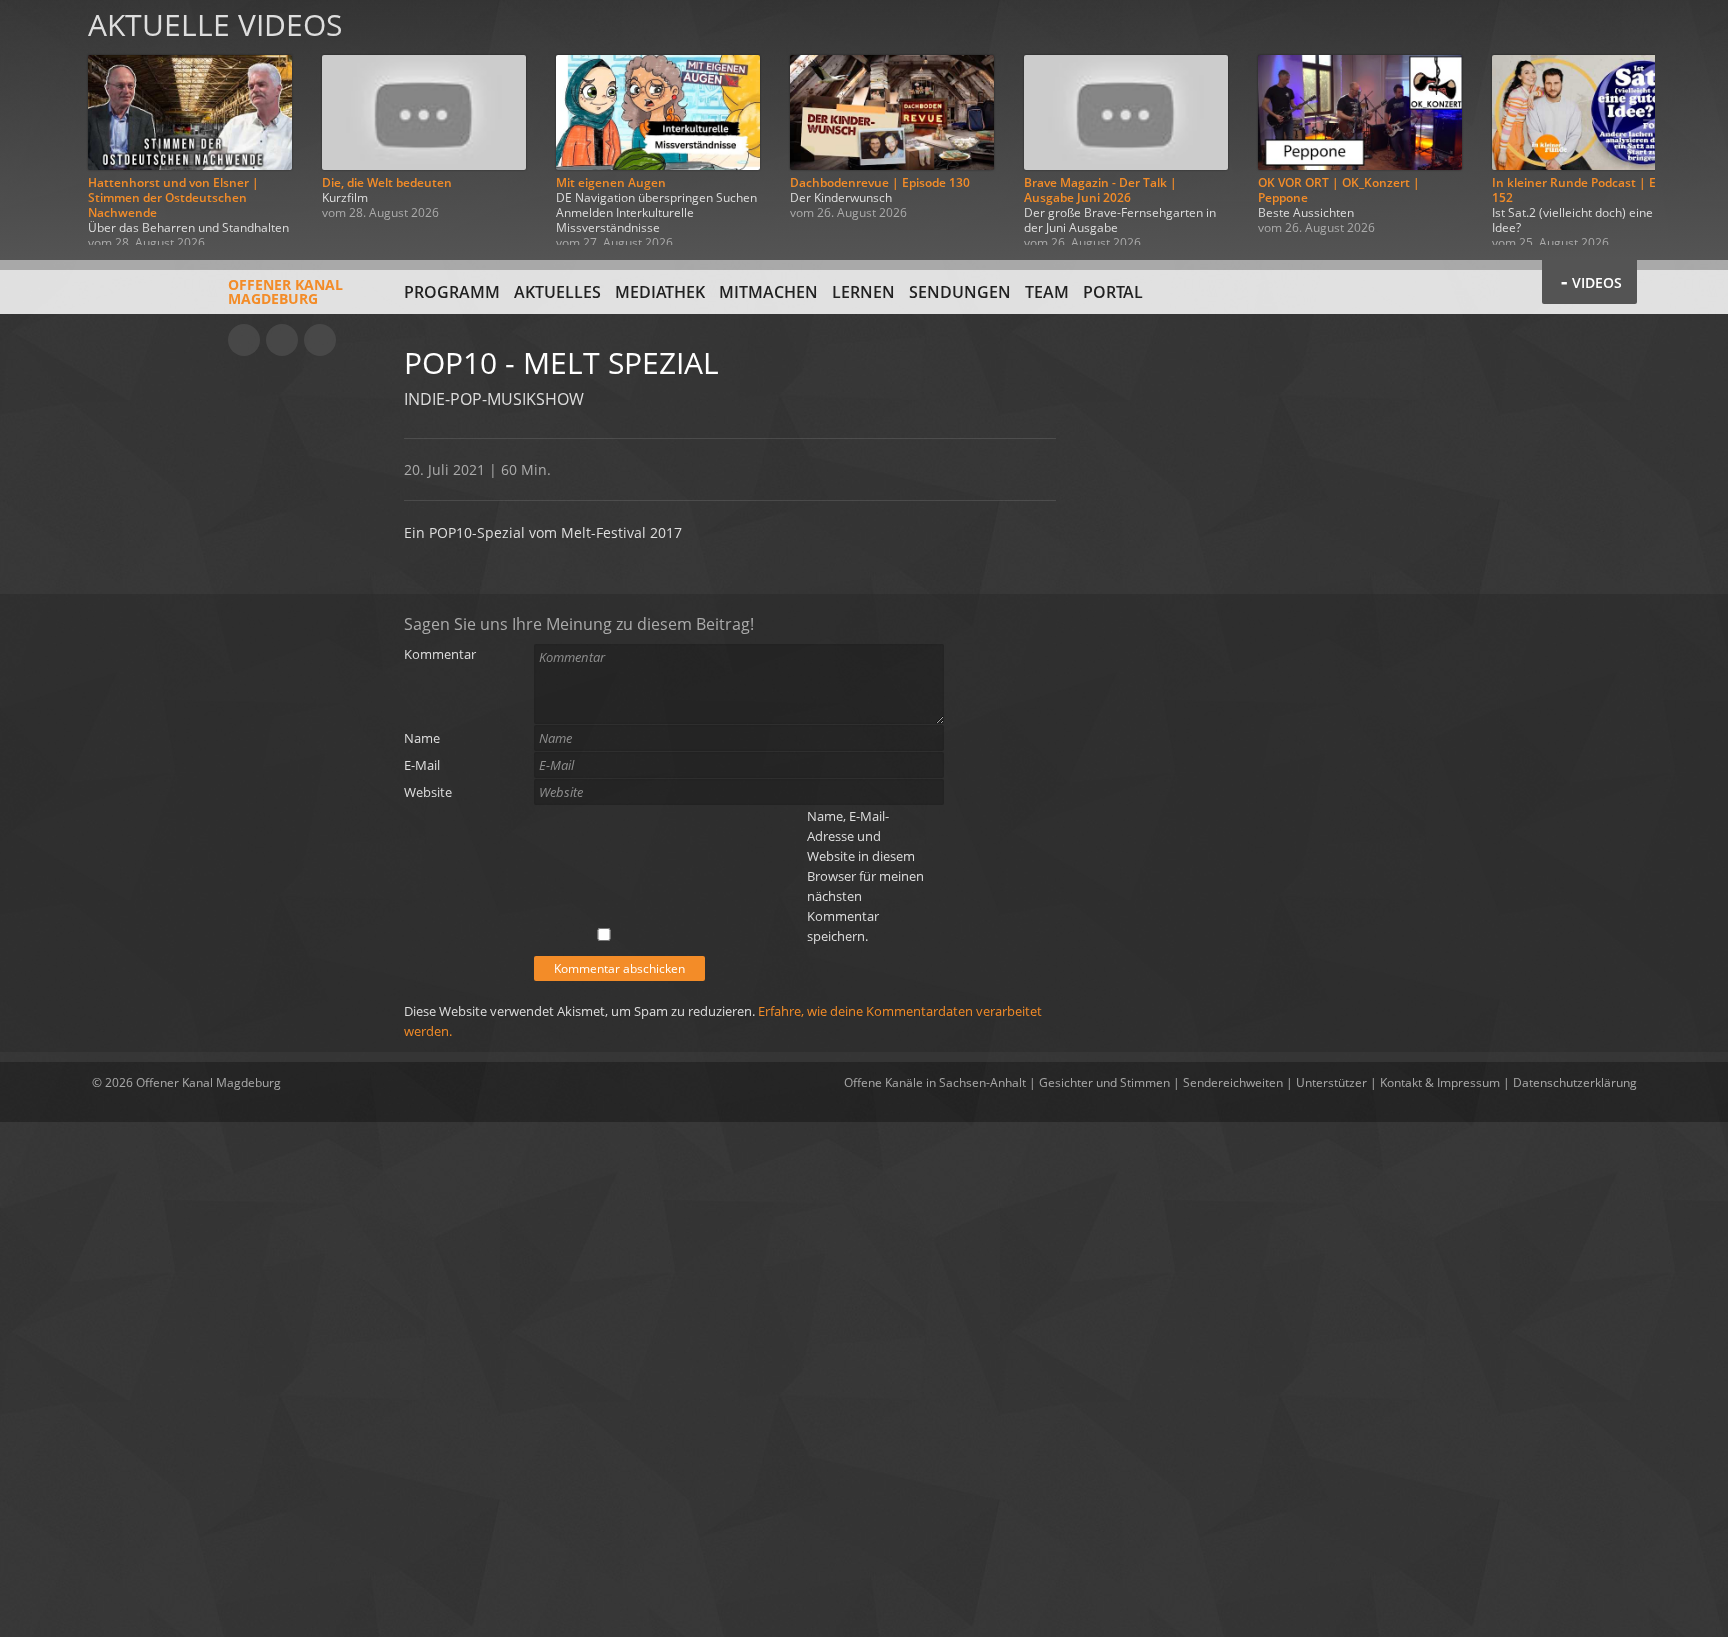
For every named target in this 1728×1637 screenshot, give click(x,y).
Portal (1113, 292)
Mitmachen (768, 292)
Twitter (320, 340)
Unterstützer (1331, 1082)
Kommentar (440, 654)
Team (1047, 292)
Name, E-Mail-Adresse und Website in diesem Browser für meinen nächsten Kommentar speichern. (865, 876)
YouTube (244, 340)
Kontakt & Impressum (1440, 1082)
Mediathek (660, 292)
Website (428, 792)
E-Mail (422, 765)
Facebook (282, 340)
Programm (452, 292)
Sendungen (960, 292)
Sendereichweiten (1233, 1082)
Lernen (863, 292)
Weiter (1690, 122)
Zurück (38, 122)
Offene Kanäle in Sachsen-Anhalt (935, 1082)
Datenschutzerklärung (1575, 1082)
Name (422, 738)
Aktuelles (557, 292)
